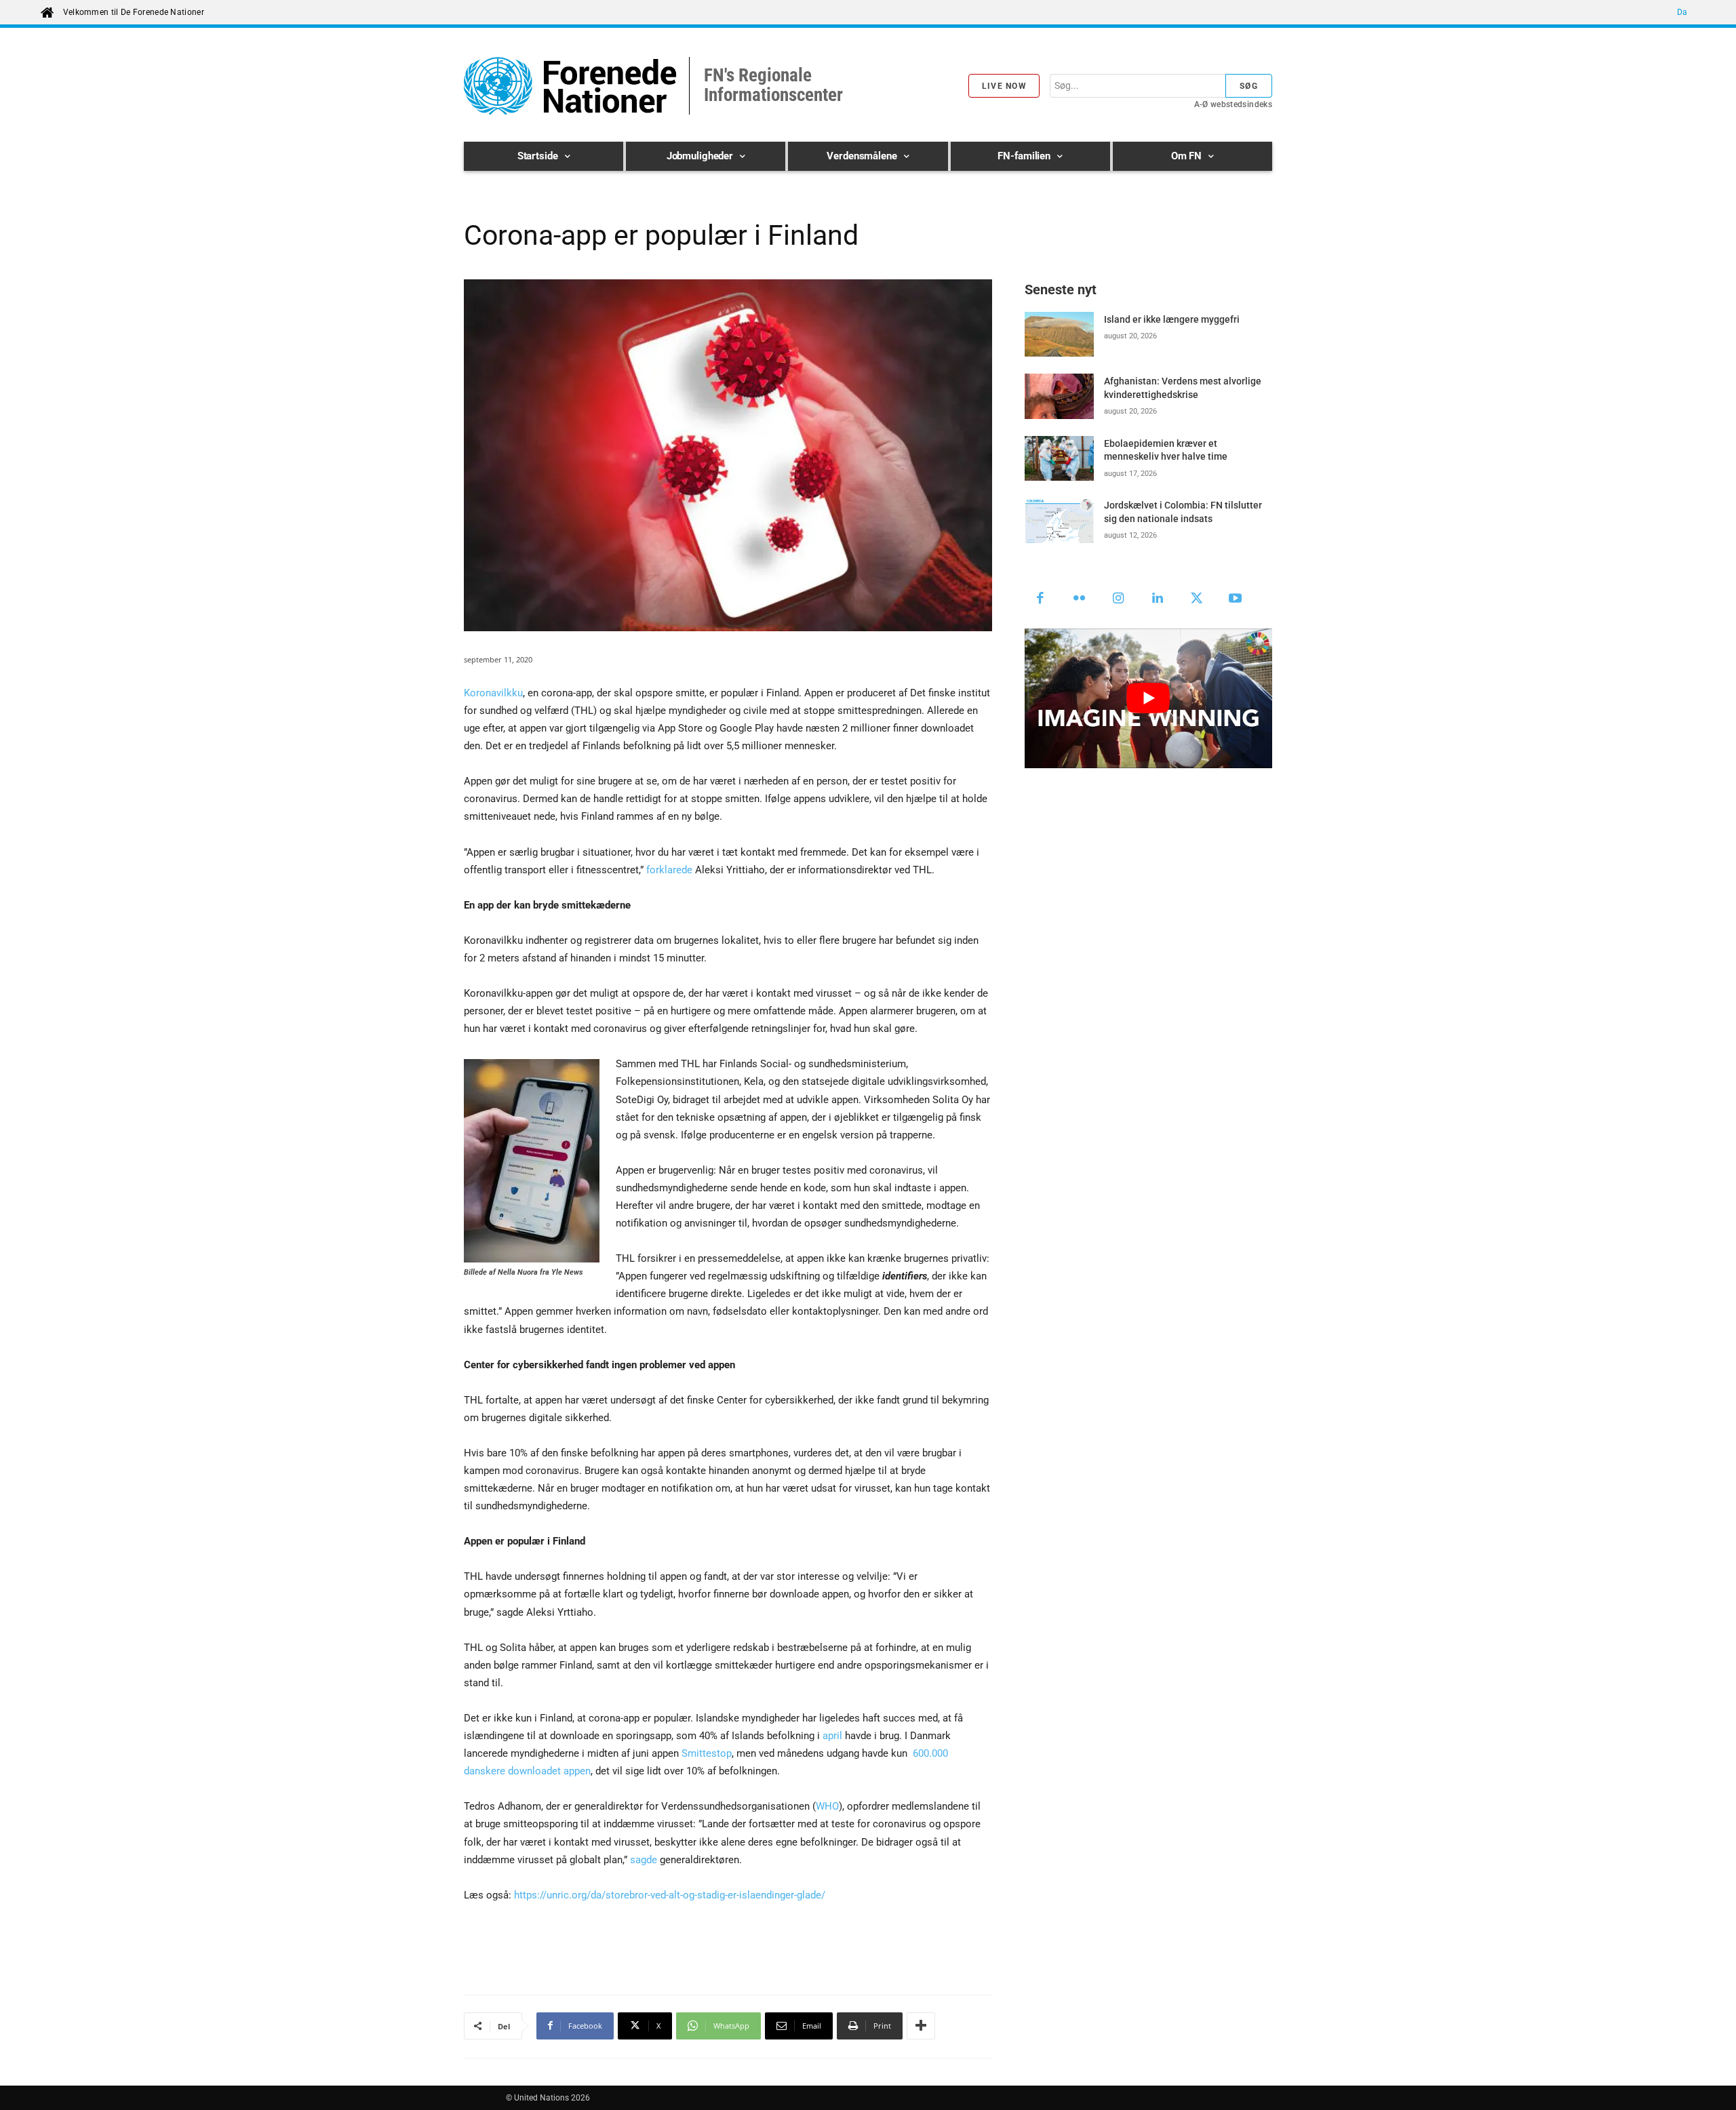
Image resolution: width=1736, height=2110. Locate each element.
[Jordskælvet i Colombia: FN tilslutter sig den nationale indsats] (1059, 520)
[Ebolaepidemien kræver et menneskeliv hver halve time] (1059, 458)
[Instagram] (1119, 599)
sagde (644, 1860)
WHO (827, 1806)
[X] (1197, 599)
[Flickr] (1080, 599)
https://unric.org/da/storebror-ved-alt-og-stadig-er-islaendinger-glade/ (670, 1895)
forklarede (669, 870)
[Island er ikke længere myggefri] (1059, 334)
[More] (921, 2026)
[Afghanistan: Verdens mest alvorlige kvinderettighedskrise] (1059, 396)
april (832, 1736)
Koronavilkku (493, 693)
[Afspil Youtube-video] (1148, 698)
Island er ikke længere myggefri (1172, 319)
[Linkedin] (1158, 599)
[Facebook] (1041, 599)
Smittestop (707, 1753)
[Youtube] (1236, 599)
